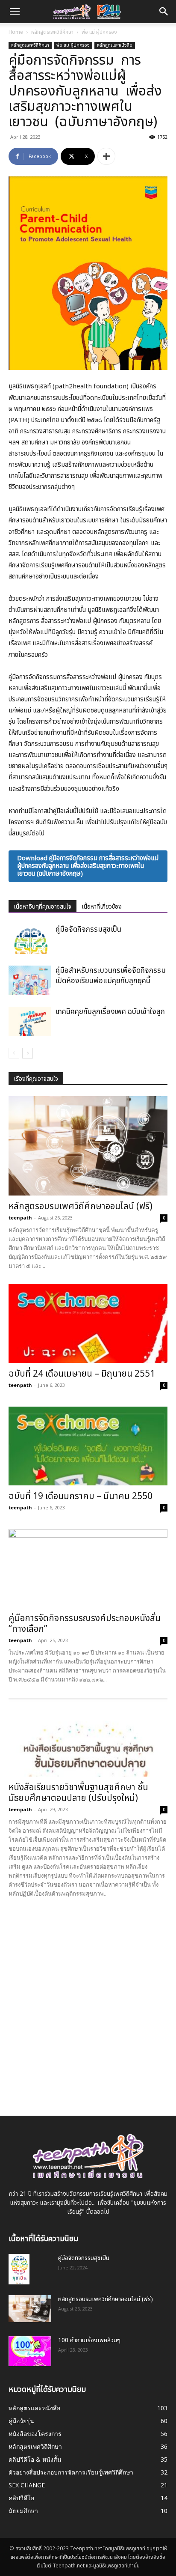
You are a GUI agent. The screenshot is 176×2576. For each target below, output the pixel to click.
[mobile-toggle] (15, 12)
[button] (164, 12)
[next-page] (28, 1053)
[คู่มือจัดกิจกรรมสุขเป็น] (30, 939)
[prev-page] (14, 1053)
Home (16, 32)
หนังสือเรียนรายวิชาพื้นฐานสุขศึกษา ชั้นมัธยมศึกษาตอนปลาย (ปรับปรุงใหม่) (78, 1793)
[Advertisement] (88, 2000)
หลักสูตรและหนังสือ (115, 45)
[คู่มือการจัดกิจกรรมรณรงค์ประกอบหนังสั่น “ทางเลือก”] (88, 1568)
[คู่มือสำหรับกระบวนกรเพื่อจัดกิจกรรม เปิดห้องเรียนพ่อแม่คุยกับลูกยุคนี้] (30, 980)
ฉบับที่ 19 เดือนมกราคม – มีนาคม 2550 (81, 1496)
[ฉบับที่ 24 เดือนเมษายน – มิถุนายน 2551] (88, 1324)
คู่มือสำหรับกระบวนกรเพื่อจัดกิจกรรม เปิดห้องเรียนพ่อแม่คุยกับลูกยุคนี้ (111, 976)
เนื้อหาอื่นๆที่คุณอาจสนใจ (43, 907)
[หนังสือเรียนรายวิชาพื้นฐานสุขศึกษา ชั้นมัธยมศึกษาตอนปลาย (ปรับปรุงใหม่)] (88, 1737)
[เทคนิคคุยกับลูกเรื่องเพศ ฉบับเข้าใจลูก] (30, 1021)
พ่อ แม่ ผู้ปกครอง (99, 32)
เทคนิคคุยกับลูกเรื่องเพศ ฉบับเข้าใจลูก (110, 1012)
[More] (106, 156)
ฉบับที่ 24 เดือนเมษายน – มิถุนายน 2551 (82, 1374)
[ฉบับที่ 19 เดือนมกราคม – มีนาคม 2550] (88, 1446)
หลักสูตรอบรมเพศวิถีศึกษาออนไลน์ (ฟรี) (81, 1206)
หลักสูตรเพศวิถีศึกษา (52, 32)
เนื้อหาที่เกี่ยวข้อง (102, 907)
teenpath (20, 1218)
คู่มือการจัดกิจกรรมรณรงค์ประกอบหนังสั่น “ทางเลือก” (85, 1624)
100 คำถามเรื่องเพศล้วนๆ (89, 2340)
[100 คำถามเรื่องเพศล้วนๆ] (30, 2351)
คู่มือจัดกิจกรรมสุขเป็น (88, 930)
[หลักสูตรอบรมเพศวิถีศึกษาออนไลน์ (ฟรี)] (88, 1146)
